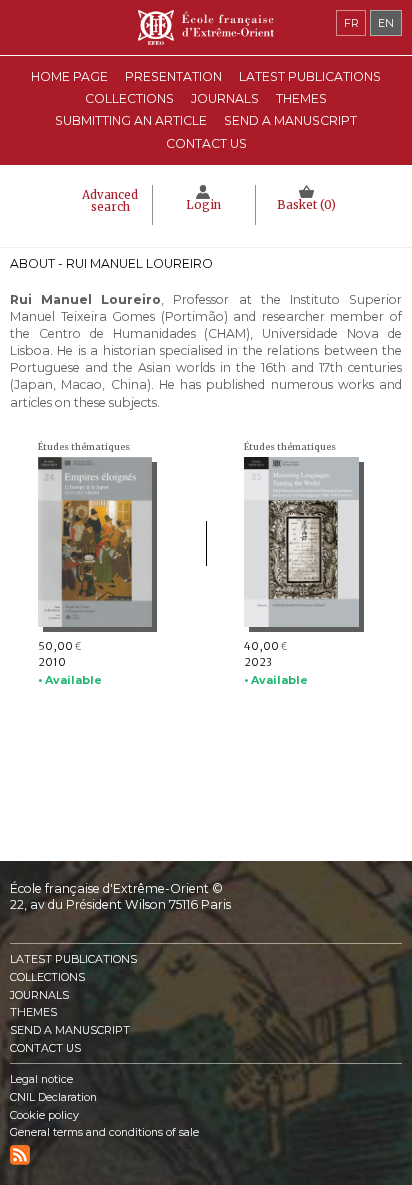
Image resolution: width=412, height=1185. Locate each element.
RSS (20, 1155)
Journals (39, 995)
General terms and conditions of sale (104, 1132)
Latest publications (310, 76)
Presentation (173, 76)
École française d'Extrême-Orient (206, 27)
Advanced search (110, 201)
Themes (33, 1012)
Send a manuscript (290, 120)
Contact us (206, 143)
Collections (47, 977)
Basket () (306, 205)
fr (351, 23)
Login (203, 205)
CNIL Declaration (53, 1097)
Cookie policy (44, 1115)
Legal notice (41, 1079)
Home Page (69, 76)
